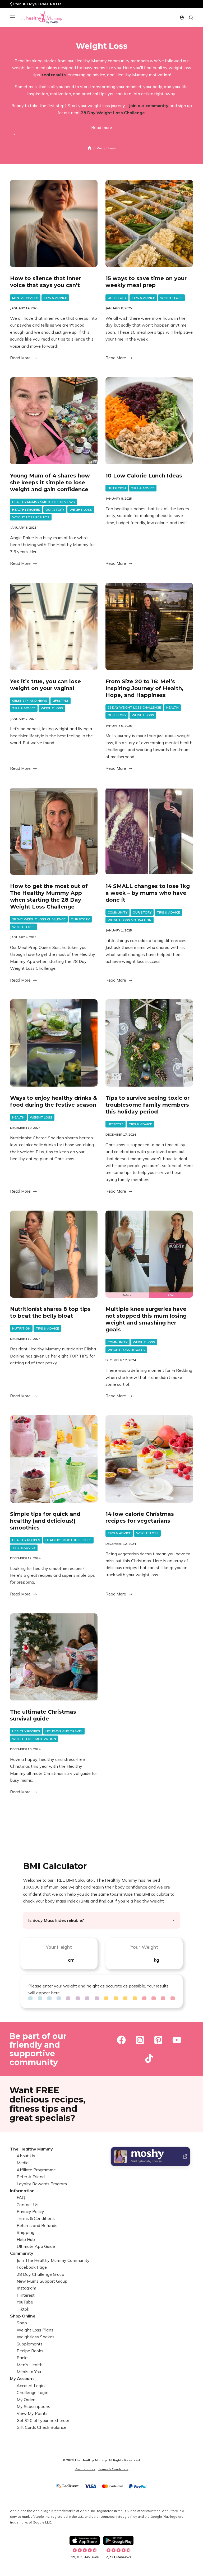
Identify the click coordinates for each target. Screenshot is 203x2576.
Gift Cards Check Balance (41, 2427)
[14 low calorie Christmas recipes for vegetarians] (149, 1459)
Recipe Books (30, 2351)
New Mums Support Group (42, 2281)
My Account (22, 2378)
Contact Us (27, 2205)
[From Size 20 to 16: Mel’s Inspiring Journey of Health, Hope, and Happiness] (149, 626)
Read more (102, 127)
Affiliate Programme (36, 2170)
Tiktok (23, 2309)
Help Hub (26, 2239)
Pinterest (26, 2295)
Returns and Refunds (37, 2225)
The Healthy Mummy (31, 2149)
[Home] (89, 148)
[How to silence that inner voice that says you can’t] (54, 224)
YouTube (25, 2302)
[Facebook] (121, 2040)
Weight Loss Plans (35, 2330)
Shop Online (23, 2316)
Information (22, 2191)
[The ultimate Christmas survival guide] (54, 1657)
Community (117, 912)
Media (23, 2163)
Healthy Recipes (26, 510)
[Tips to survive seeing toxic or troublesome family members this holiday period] (149, 1043)
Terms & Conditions (36, 2218)
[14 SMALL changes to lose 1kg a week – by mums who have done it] (149, 831)
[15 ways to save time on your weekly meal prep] (149, 224)
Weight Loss (171, 298)
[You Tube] (177, 2040)
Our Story (117, 298)
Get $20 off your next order (43, 2420)
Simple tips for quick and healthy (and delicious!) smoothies (45, 1521)
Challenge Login (33, 2392)
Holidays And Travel (64, 1731)
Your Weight (144, 1947)
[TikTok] (149, 2058)
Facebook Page (32, 2267)
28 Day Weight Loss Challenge (134, 707)
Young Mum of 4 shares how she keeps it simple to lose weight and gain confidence (50, 482)
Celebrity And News (30, 701)
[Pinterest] (158, 2040)
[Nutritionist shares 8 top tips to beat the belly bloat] (54, 1254)
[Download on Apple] (85, 2541)
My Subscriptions (33, 2406)
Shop (22, 2323)
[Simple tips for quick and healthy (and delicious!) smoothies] (54, 1459)
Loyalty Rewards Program (42, 2184)
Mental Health (25, 298)
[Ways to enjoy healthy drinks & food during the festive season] (54, 1043)
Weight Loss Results (31, 517)
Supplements (30, 2344)
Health (172, 707)
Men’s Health (30, 2365)
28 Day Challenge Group (40, 2274)
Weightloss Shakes (36, 2337)
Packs (23, 2358)
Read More (20, 358)
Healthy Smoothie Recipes (68, 1540)
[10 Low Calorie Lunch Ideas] (149, 421)
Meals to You (29, 2372)
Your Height (59, 1947)
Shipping (26, 2232)
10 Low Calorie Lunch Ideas (144, 476)
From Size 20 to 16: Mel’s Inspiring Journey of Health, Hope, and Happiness (144, 688)
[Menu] (12, 17)
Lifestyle (61, 701)
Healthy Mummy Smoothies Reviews (43, 502)
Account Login (31, 2386)
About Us (26, 2156)
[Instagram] (140, 2040)
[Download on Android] (118, 2541)
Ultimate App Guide (36, 2246)
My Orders (27, 2400)
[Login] (182, 18)
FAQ (21, 2197)
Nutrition (117, 488)
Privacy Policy (30, 2211)
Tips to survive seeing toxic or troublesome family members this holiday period (147, 1105)
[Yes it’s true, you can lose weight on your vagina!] (54, 626)
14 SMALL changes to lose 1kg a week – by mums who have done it (148, 893)
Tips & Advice (55, 298)
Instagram (26, 2288)
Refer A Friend (31, 2177)
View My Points (32, 2413)
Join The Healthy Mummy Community (53, 2260)
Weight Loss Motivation (130, 920)
